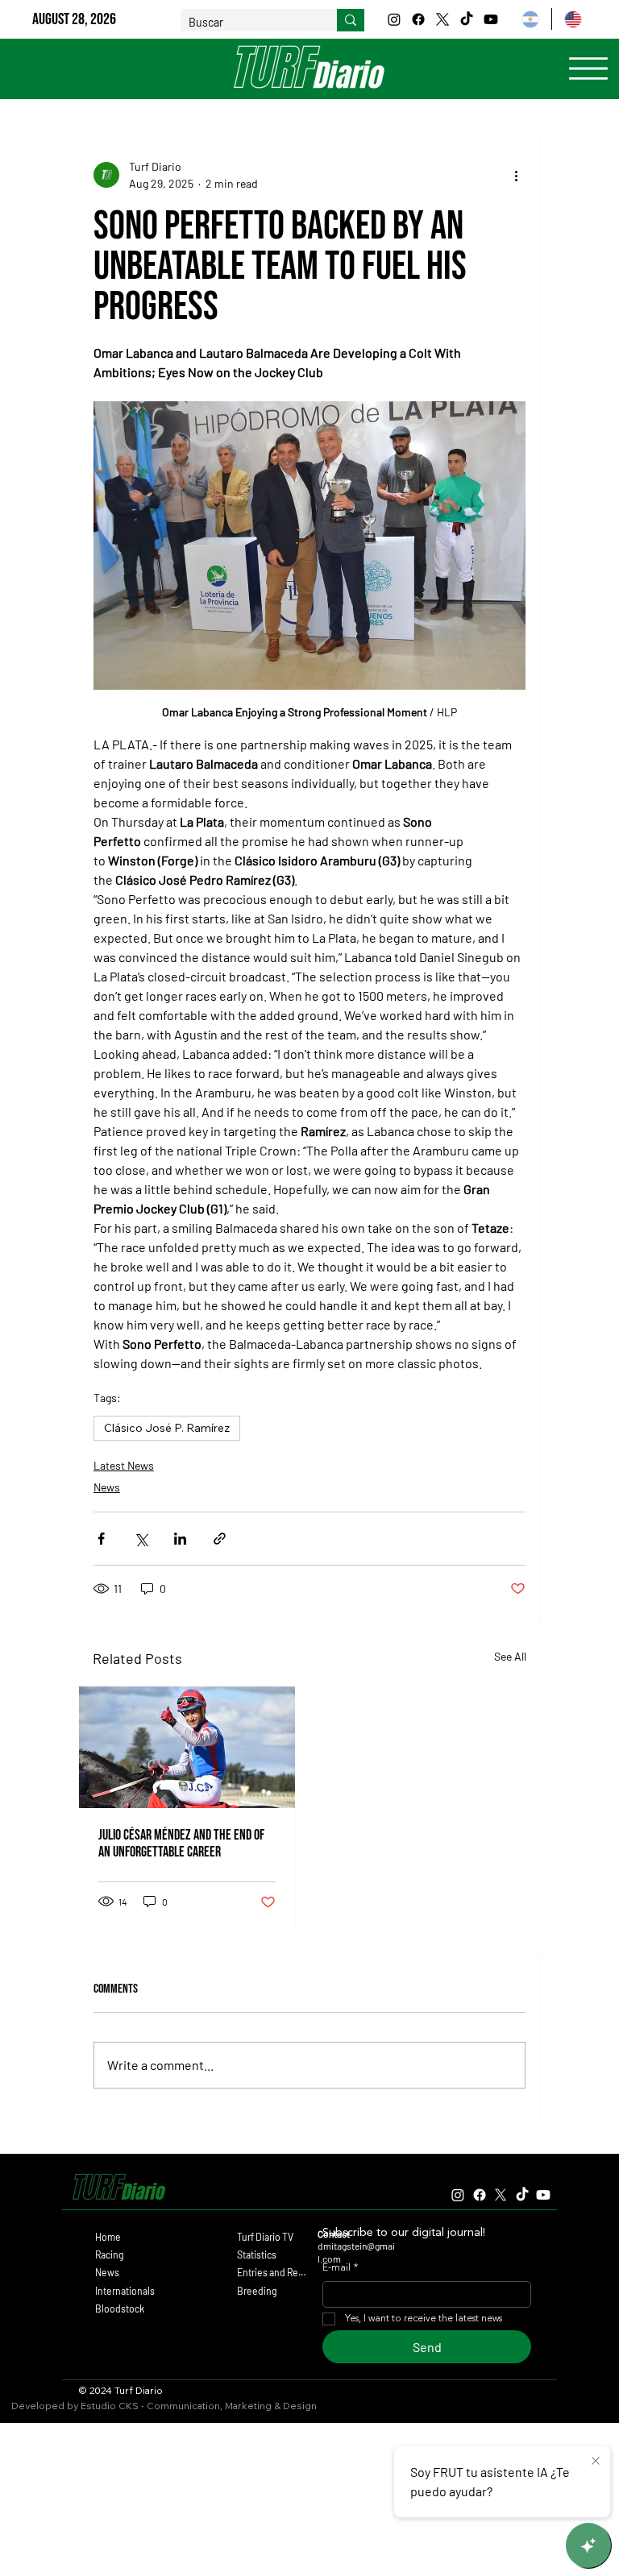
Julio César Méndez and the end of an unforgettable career (181, 1844)
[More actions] (516, 175)
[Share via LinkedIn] (180, 1539)
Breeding (257, 2291)
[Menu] (588, 68)
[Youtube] (491, 19)
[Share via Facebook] (101, 1539)
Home (108, 2237)
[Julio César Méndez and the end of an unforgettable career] (187, 1747)
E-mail (340, 2268)
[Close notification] (596, 2462)
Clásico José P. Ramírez (167, 1428)
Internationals (125, 2291)
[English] (572, 19)
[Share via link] (220, 1539)
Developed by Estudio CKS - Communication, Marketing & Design (164, 2406)
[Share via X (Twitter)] (141, 1539)
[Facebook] (418, 19)
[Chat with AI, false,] (588, 2545)
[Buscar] (351, 20)
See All (510, 1656)
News (107, 1487)
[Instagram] (394, 19)
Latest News (124, 1465)
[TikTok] (467, 19)
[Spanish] (530, 19)
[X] (442, 19)
